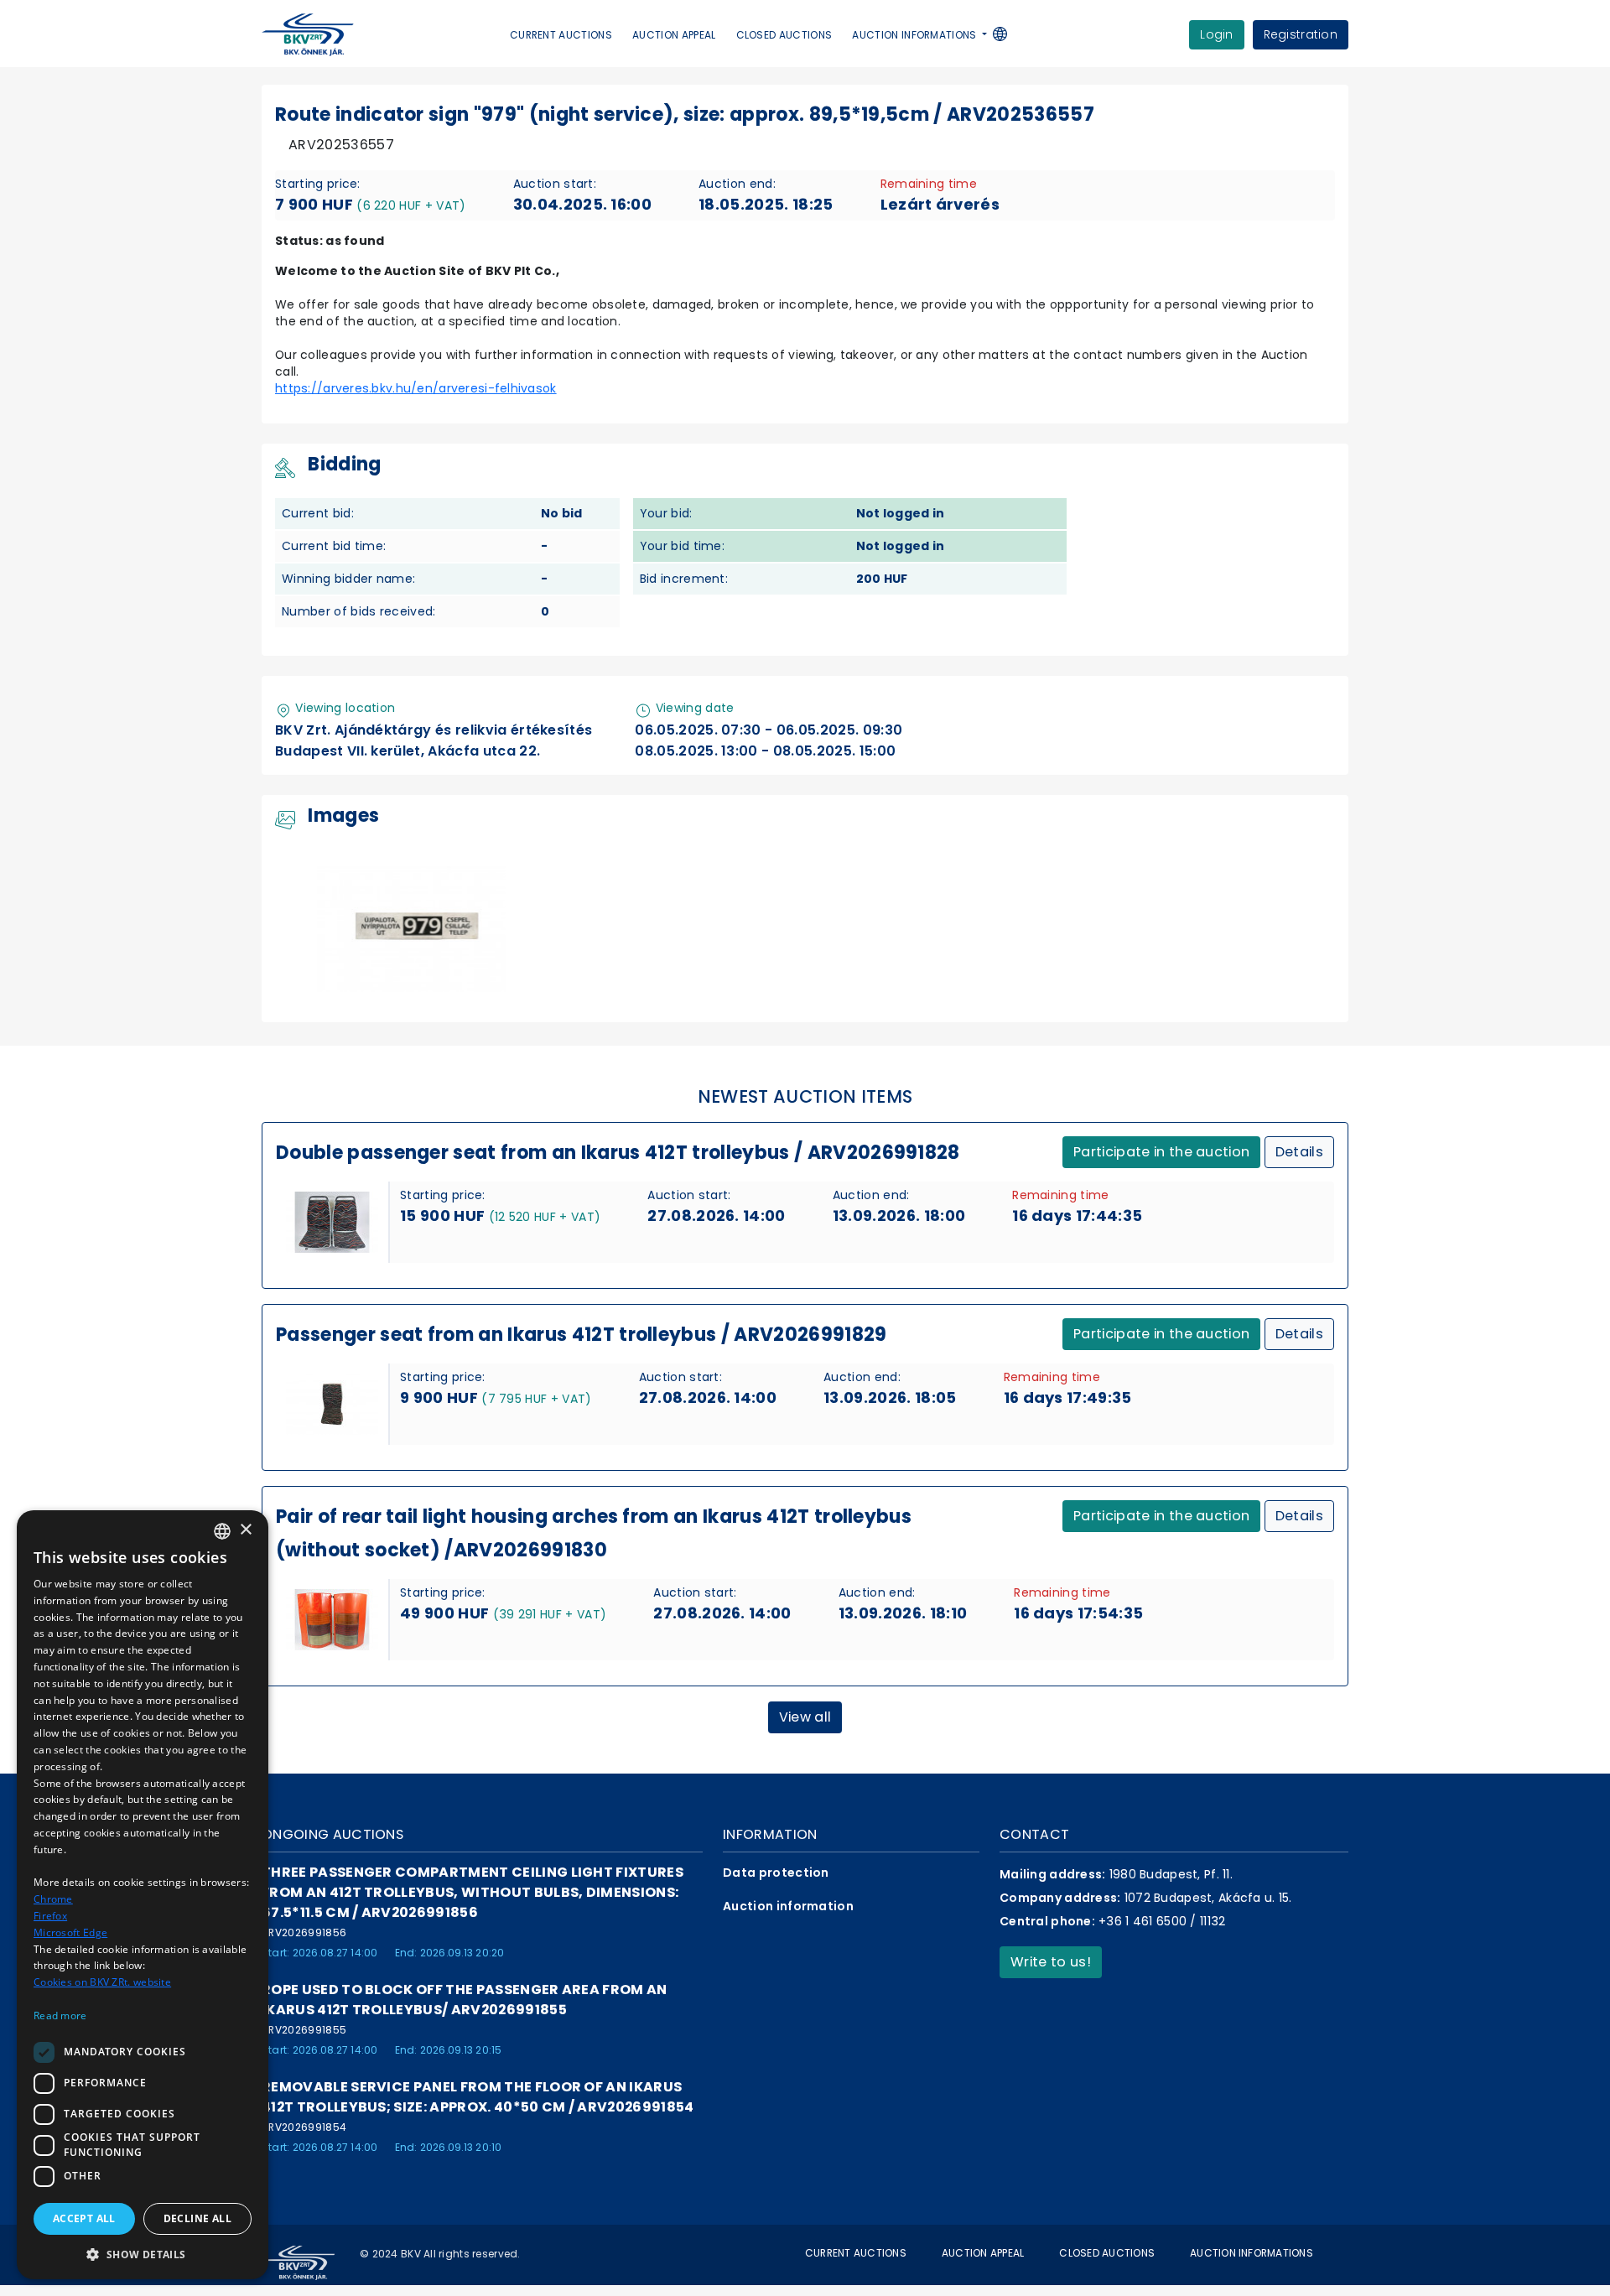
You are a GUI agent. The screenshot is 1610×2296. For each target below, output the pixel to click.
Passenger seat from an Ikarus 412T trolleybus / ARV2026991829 (582, 1335)
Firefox (50, 1916)
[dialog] (143, 1895)
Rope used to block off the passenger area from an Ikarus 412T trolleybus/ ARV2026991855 (465, 2000)
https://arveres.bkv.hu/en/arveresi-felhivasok (416, 388)
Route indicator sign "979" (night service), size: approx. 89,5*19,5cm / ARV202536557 (685, 114)
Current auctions (561, 35)
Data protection (776, 1873)
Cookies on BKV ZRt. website (102, 1982)
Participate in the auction (1161, 1152)
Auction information (788, 1906)
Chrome (53, 1899)
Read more (60, 2015)
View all (805, 1717)
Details (1299, 1152)
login (1216, 34)
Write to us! (1051, 1962)
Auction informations (1252, 2253)
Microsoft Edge (70, 1932)
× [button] (245, 1530)
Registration (1301, 34)
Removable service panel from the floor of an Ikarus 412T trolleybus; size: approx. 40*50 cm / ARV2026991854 (478, 2097)
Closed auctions (784, 35)
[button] (1008, 36)
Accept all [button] (84, 2218)
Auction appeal (674, 35)
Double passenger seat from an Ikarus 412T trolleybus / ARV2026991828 (618, 1153)
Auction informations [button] (916, 35)
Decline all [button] (197, 2218)
